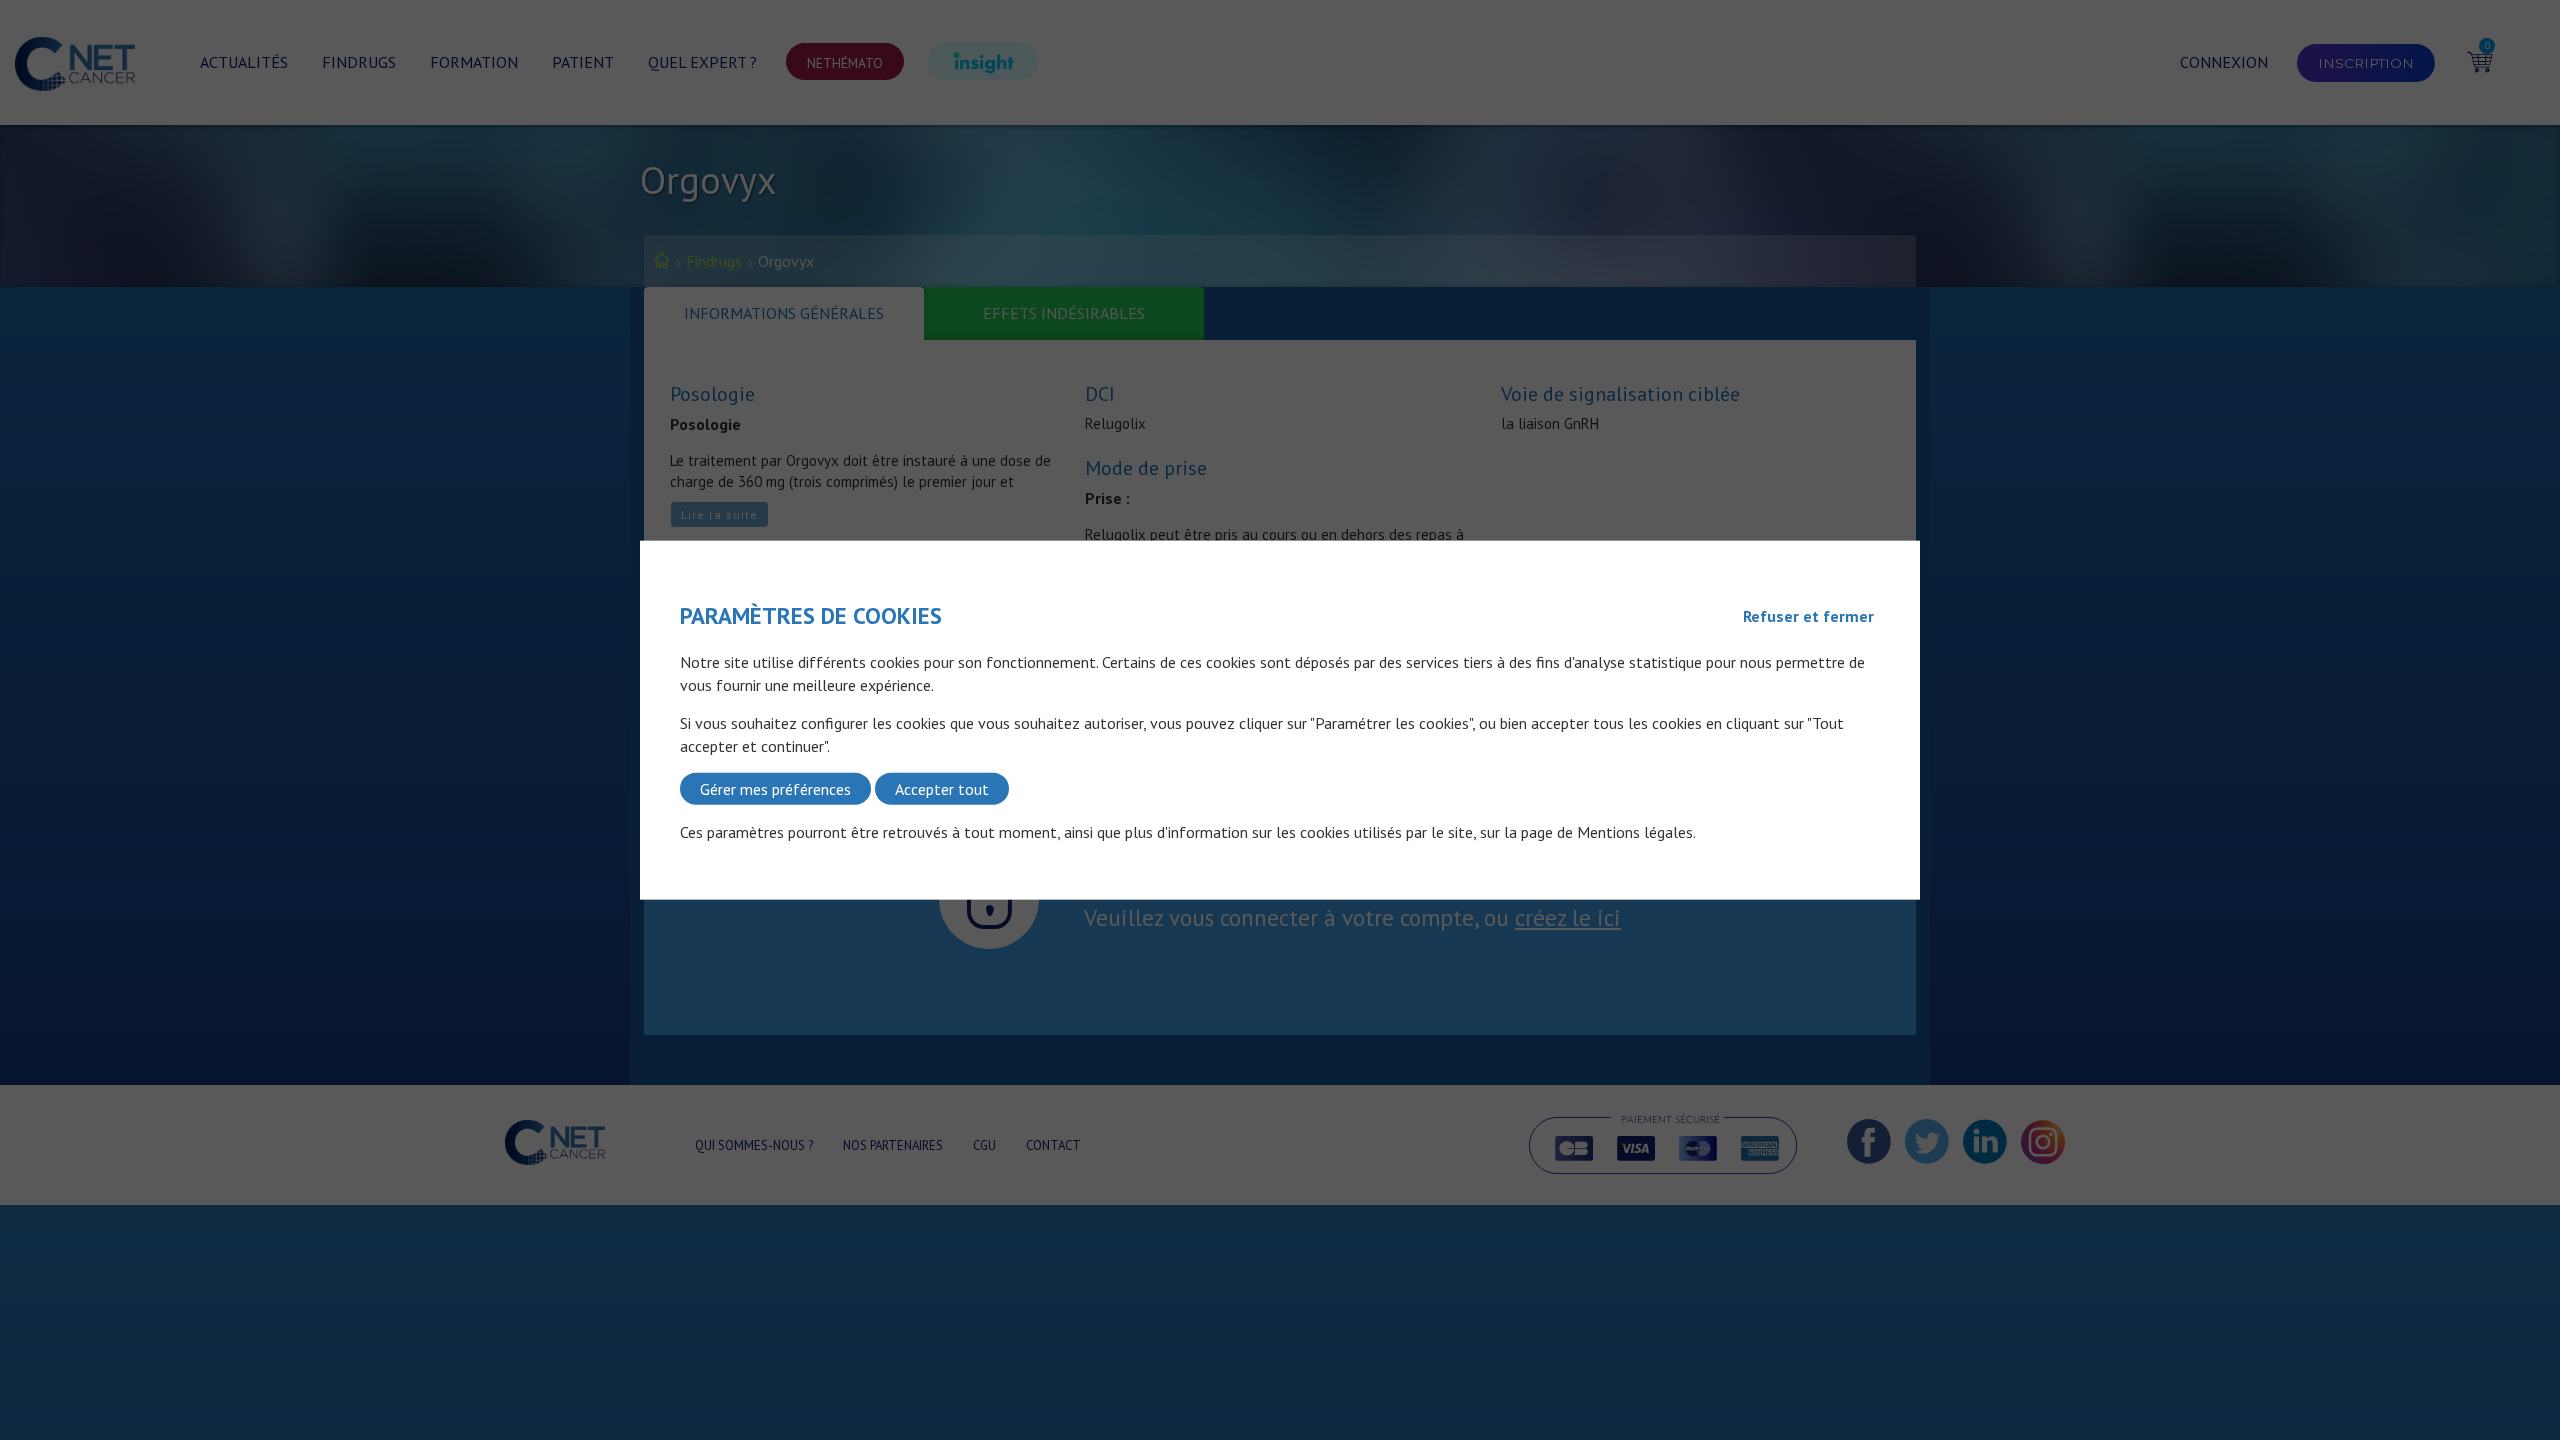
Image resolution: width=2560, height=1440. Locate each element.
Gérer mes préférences (775, 789)
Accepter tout (942, 789)
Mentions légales (1635, 832)
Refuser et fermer (1808, 616)
